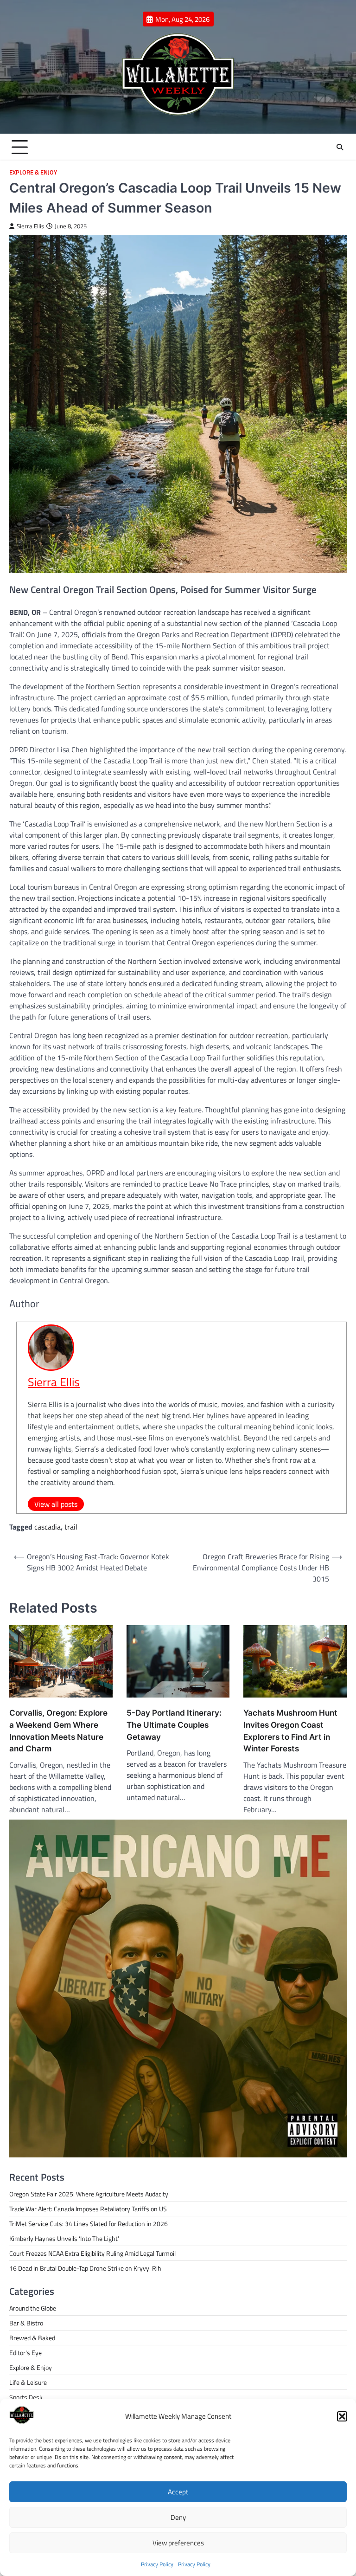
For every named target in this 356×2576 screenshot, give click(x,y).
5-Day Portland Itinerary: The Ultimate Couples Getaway (174, 1725)
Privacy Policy (157, 2564)
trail (71, 1527)
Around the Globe (33, 2308)
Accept (178, 2492)
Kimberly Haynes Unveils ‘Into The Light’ (64, 2238)
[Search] (340, 147)
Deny (178, 2517)
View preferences (178, 2543)
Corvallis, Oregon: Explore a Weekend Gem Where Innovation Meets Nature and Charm (58, 1730)
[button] (342, 2416)
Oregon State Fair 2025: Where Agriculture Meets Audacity (89, 2194)
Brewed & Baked (32, 2338)
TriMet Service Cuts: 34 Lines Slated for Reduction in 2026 (89, 2224)
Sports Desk (26, 2397)
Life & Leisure (28, 2382)
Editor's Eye (25, 2353)
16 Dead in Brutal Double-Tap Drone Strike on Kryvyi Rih (85, 2268)
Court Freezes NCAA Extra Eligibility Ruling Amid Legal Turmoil (92, 2253)
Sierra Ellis (30, 226)
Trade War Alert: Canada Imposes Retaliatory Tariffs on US (88, 2209)
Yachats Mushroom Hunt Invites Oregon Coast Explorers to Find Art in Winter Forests (290, 1730)
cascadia (48, 1527)
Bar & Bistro (26, 2323)
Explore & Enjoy (33, 172)
